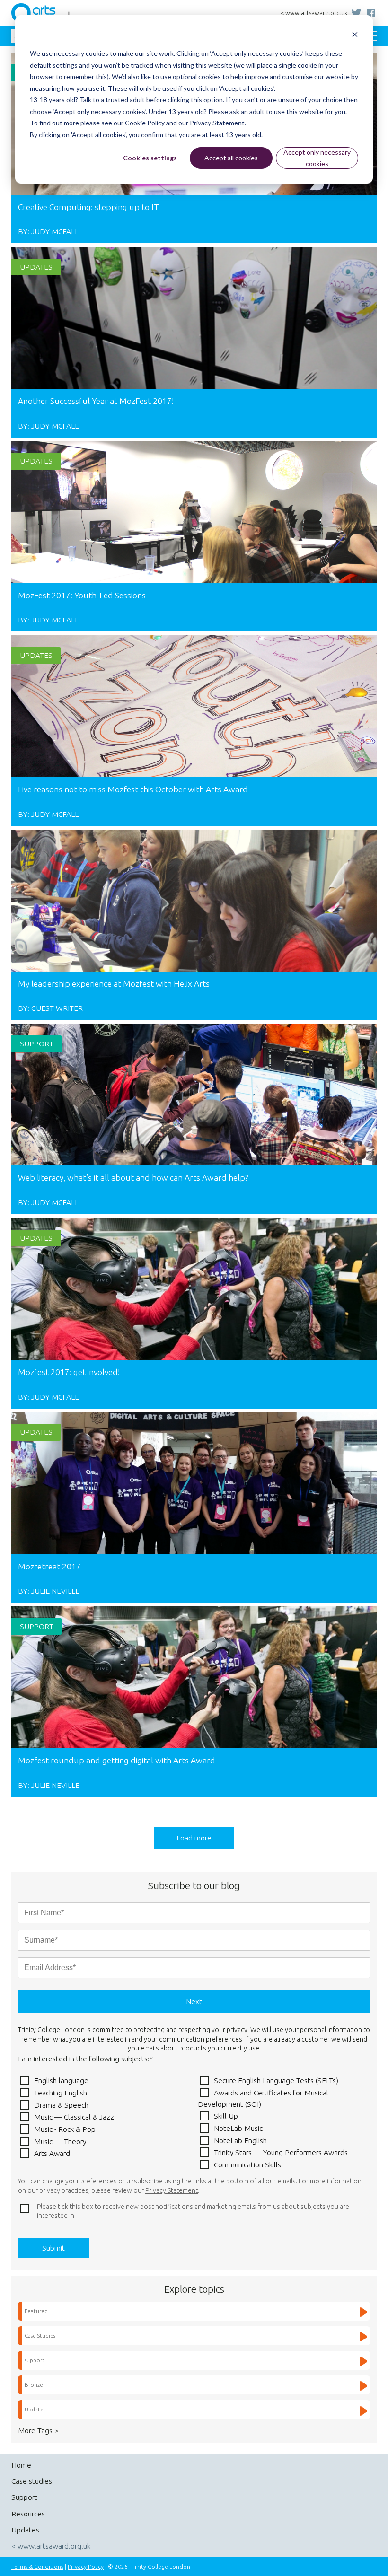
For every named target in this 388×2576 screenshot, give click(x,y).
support (37, 1043)
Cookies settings (150, 158)
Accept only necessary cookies (317, 158)
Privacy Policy (86, 2567)
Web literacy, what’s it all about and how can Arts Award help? (133, 1178)
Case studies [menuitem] (32, 2481)
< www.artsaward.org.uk (314, 13)
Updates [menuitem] (25, 2530)
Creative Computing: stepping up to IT (88, 207)
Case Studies (40, 2335)
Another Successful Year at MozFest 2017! (96, 401)
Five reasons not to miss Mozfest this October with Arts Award (133, 789)
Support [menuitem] (24, 2497)
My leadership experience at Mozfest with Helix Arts (114, 984)
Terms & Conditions (37, 2567)
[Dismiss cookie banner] (355, 36)
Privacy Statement (217, 123)
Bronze (34, 2385)
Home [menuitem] (21, 2465)
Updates (36, 267)
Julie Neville (55, 1591)
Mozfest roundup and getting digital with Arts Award (117, 1760)
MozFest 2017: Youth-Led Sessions (82, 595)
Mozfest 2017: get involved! (69, 1372)
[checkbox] (194, 2122)
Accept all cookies (231, 158)
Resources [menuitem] (28, 2514)
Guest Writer (57, 1008)
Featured (36, 2311)
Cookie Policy (145, 123)
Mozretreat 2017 (49, 1566)
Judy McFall (55, 231)
